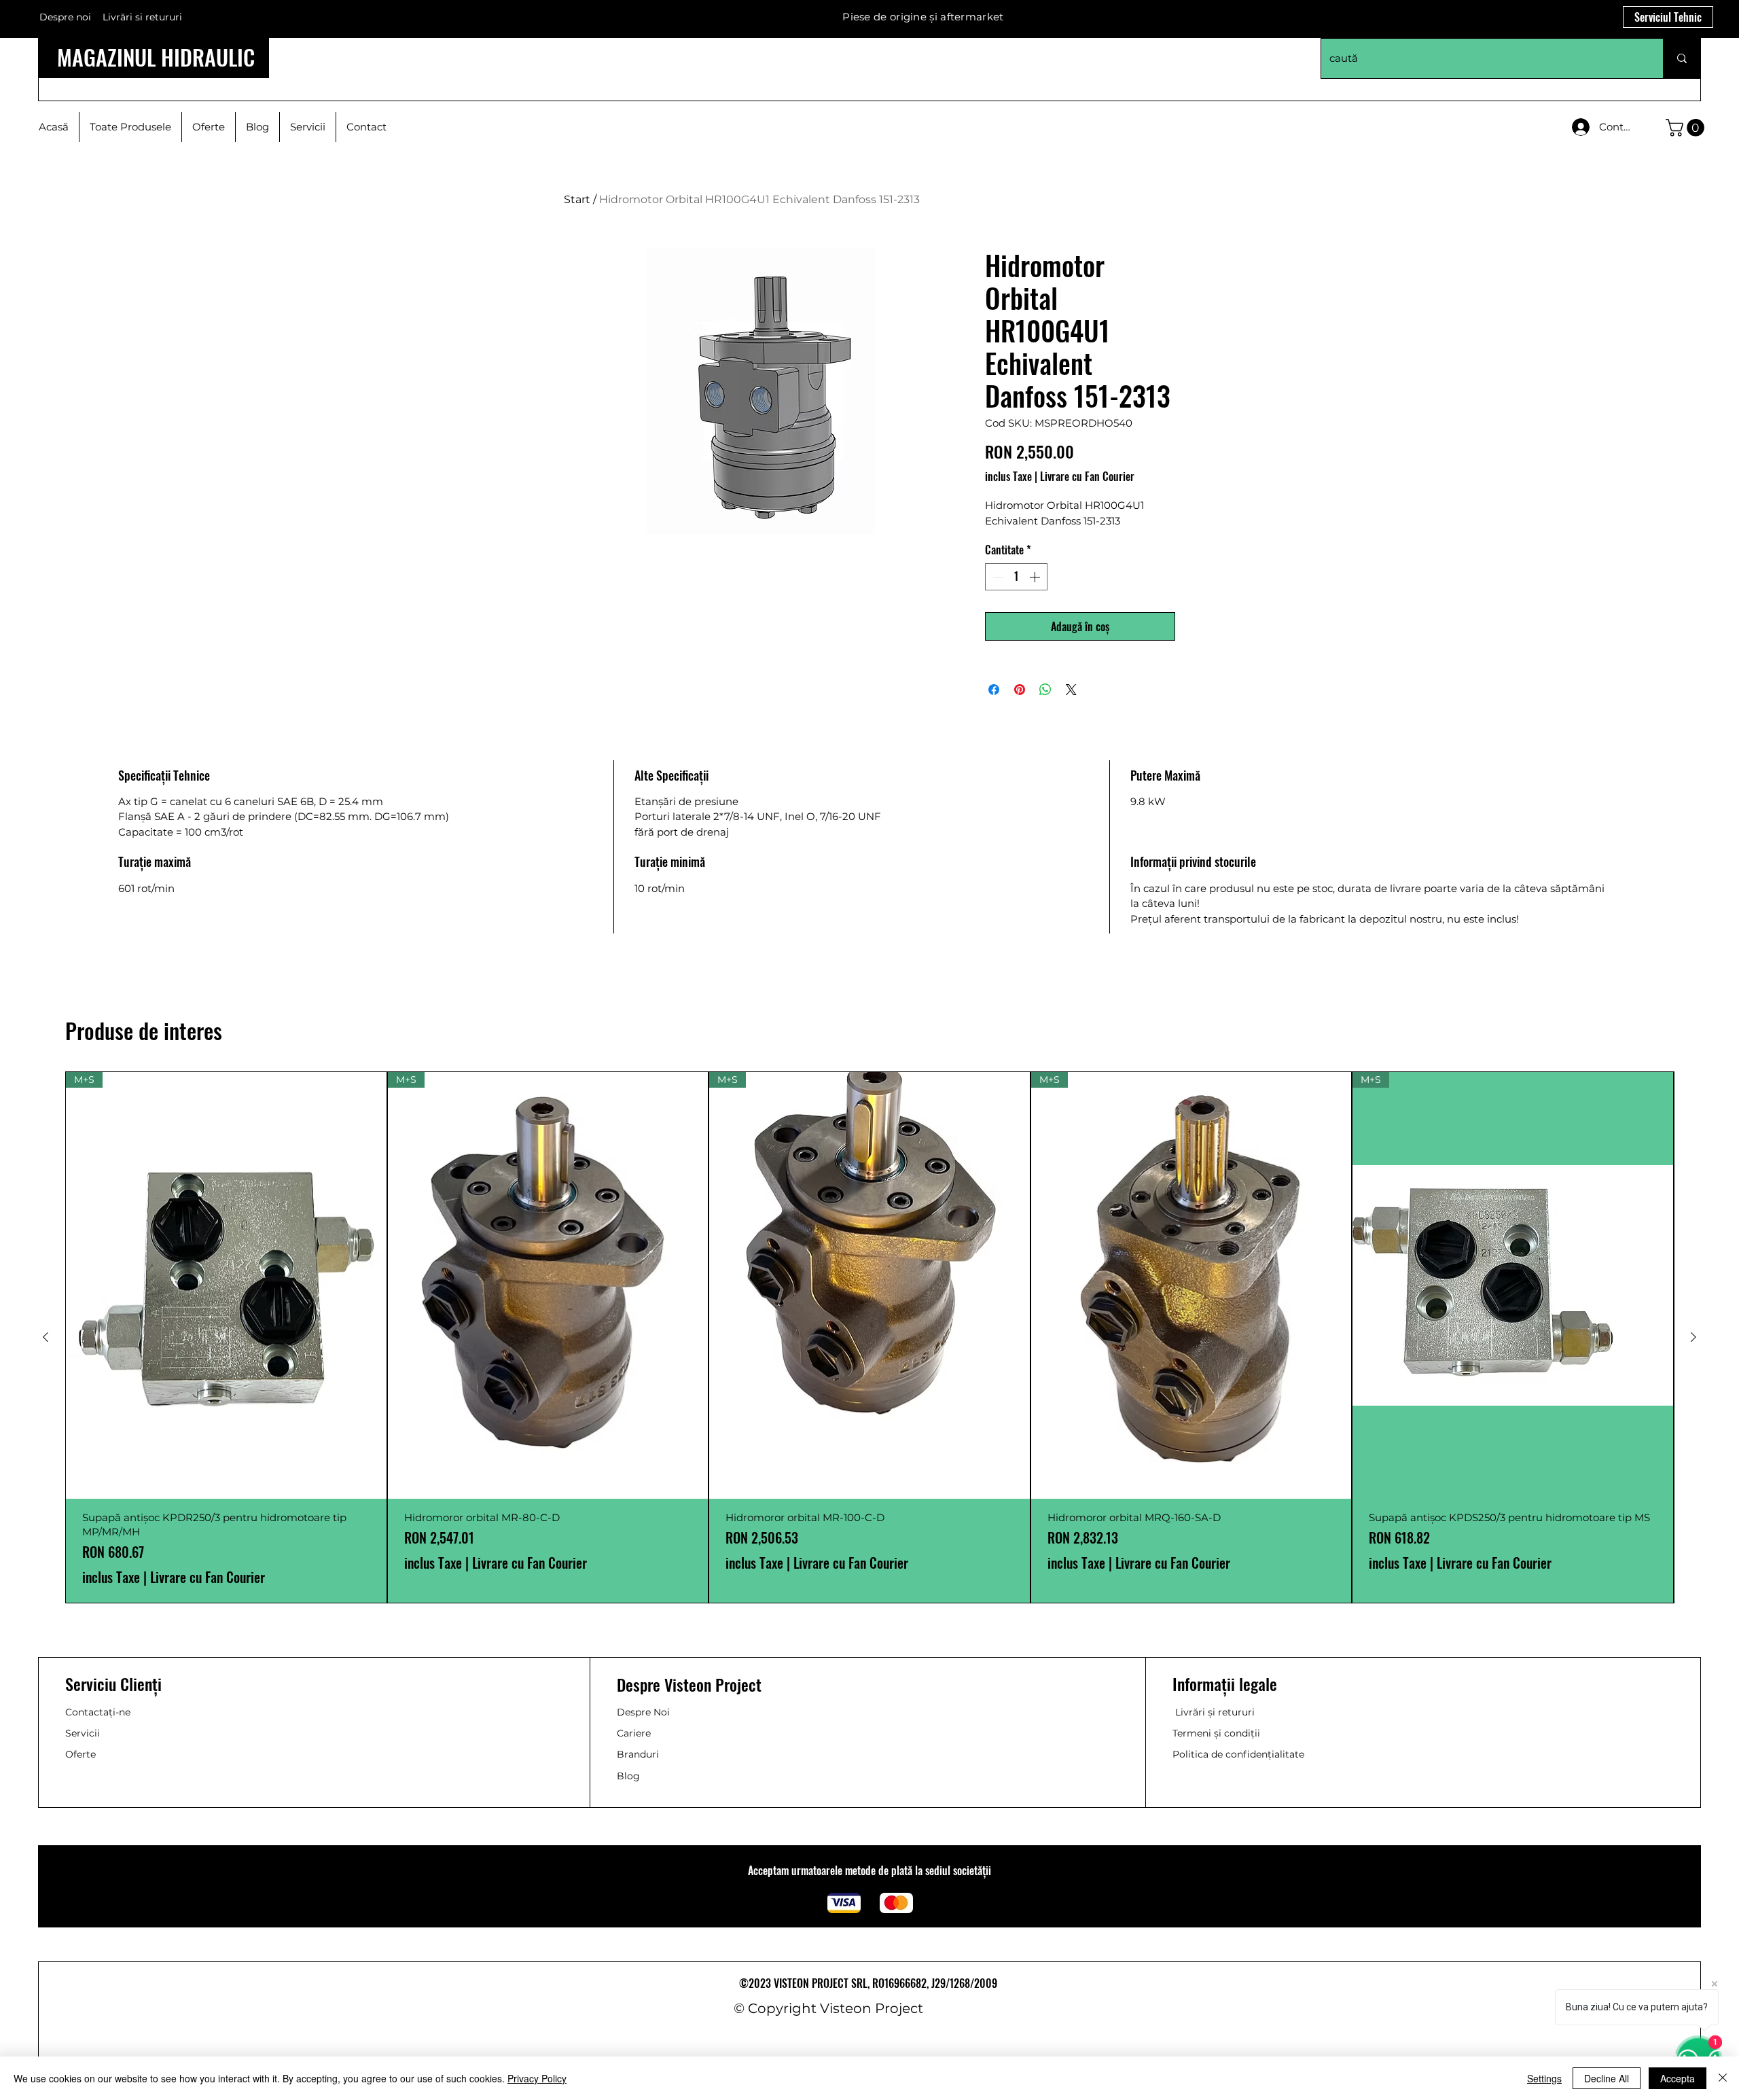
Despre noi (65, 17)
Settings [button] (1544, 2078)
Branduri (638, 1754)
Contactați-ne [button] (98, 1712)
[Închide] (1723, 2078)
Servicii (83, 1733)
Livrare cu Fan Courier (1087, 476)
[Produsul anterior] (46, 1337)
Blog (628, 1776)
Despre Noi (643, 1712)
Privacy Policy (537, 2078)
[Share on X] (1071, 690)
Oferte (80, 1754)
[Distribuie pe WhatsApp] (1045, 690)
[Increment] (1036, 577)
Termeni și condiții (1216, 1733)
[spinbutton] (1016, 577)
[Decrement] (997, 577)
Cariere (634, 1733)
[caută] (1682, 58)
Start (577, 199)
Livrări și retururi (1215, 1712)
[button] (1687, 128)
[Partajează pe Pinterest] (1020, 690)
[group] (869, 1337)
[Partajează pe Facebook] (994, 690)
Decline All (1607, 2078)
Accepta (1678, 2078)
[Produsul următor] (1693, 1337)
